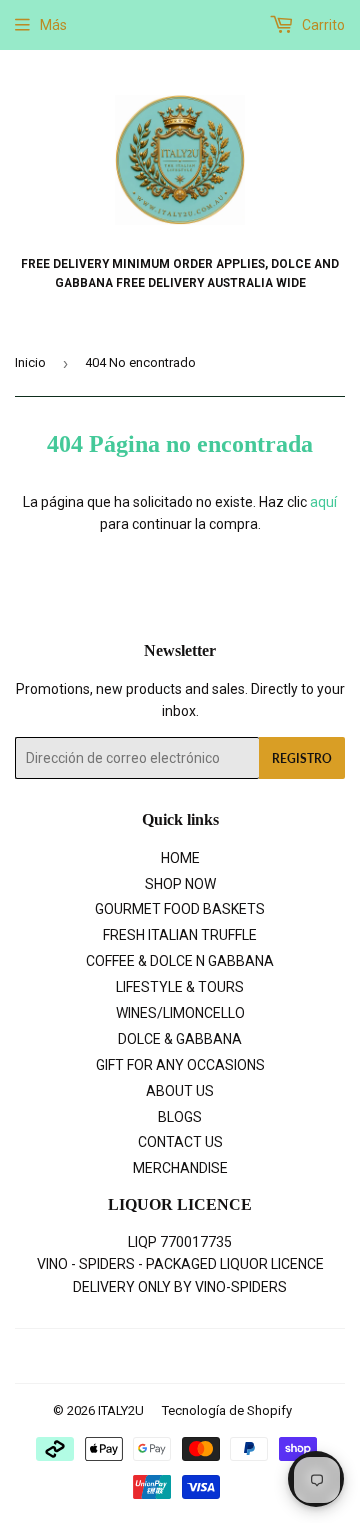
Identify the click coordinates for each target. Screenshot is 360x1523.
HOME (180, 858)
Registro (302, 758)
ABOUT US (180, 1091)
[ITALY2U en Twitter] (104, 1357)
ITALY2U (121, 1410)
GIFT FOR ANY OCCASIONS (180, 1065)
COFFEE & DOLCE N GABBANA (180, 961)
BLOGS (180, 1117)
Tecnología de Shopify (227, 1410)
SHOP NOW (180, 884)
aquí (323, 502)
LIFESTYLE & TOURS (180, 987)
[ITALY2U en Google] (175, 1357)
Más (53, 25)
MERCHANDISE (180, 1168)
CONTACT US (180, 1142)
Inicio (30, 362)
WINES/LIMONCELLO (180, 1013)
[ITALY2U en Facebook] (137, 1357)
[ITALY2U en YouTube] (245, 1357)
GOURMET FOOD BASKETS (180, 909)
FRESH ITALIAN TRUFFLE (180, 935)
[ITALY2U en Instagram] (212, 1357)
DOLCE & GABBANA (180, 1039)
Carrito (322, 25)
